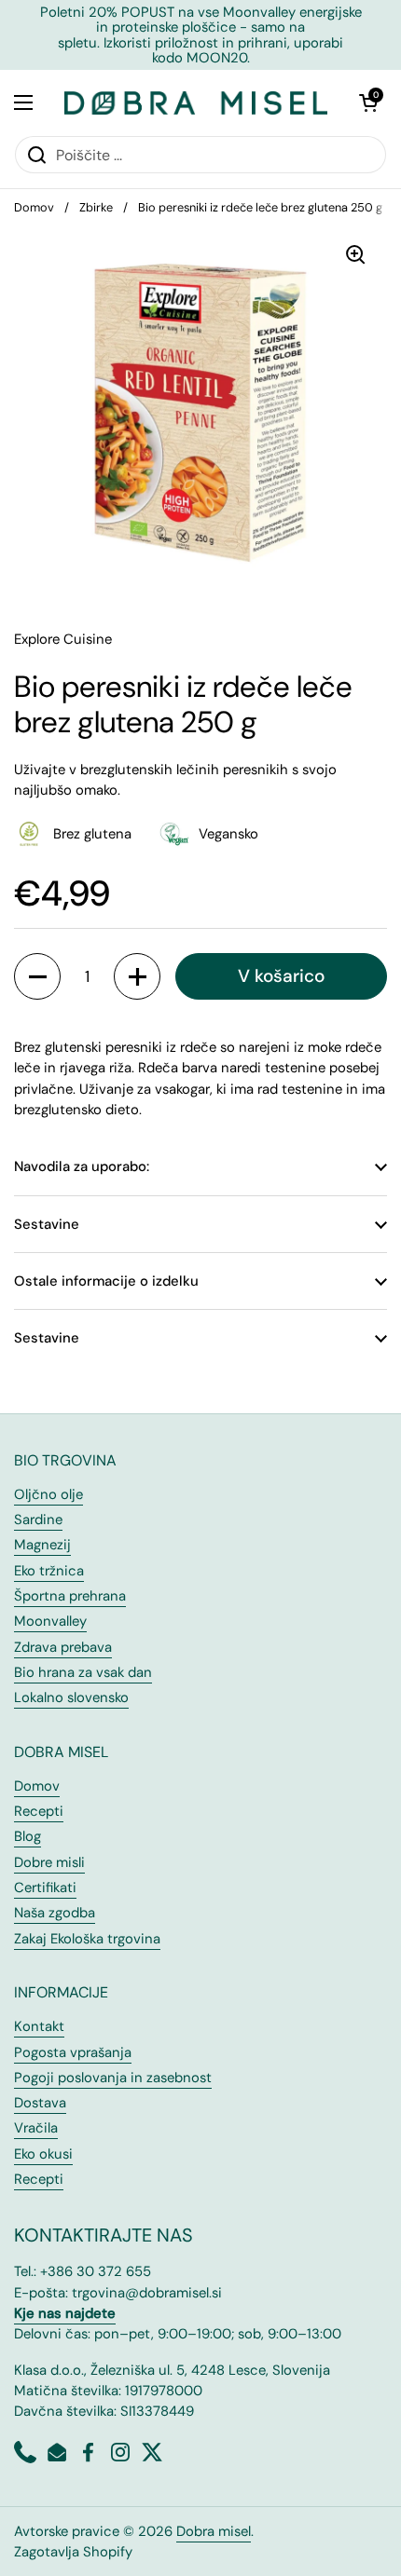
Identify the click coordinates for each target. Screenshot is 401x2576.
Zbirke (96, 207)
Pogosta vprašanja (73, 2052)
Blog (28, 1836)
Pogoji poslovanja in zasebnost (113, 2078)
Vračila (36, 2128)
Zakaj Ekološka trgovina (87, 1939)
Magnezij (42, 1545)
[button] (368, 102)
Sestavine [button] (47, 1224)
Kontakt (39, 2026)
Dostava (40, 2103)
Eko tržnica (49, 1571)
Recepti (39, 1811)
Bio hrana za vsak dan (83, 1672)
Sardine (38, 1520)
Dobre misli (49, 1862)
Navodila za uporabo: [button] (82, 1166)
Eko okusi (43, 2154)
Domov (34, 207)
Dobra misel (214, 2531)
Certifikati (45, 1888)
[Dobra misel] (196, 102)
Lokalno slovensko (71, 1697)
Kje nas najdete (65, 2313)
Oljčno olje (48, 1494)
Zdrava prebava (63, 1647)
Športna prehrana (70, 1596)
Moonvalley (50, 1621)
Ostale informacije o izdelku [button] (106, 1281)
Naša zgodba (55, 1913)
